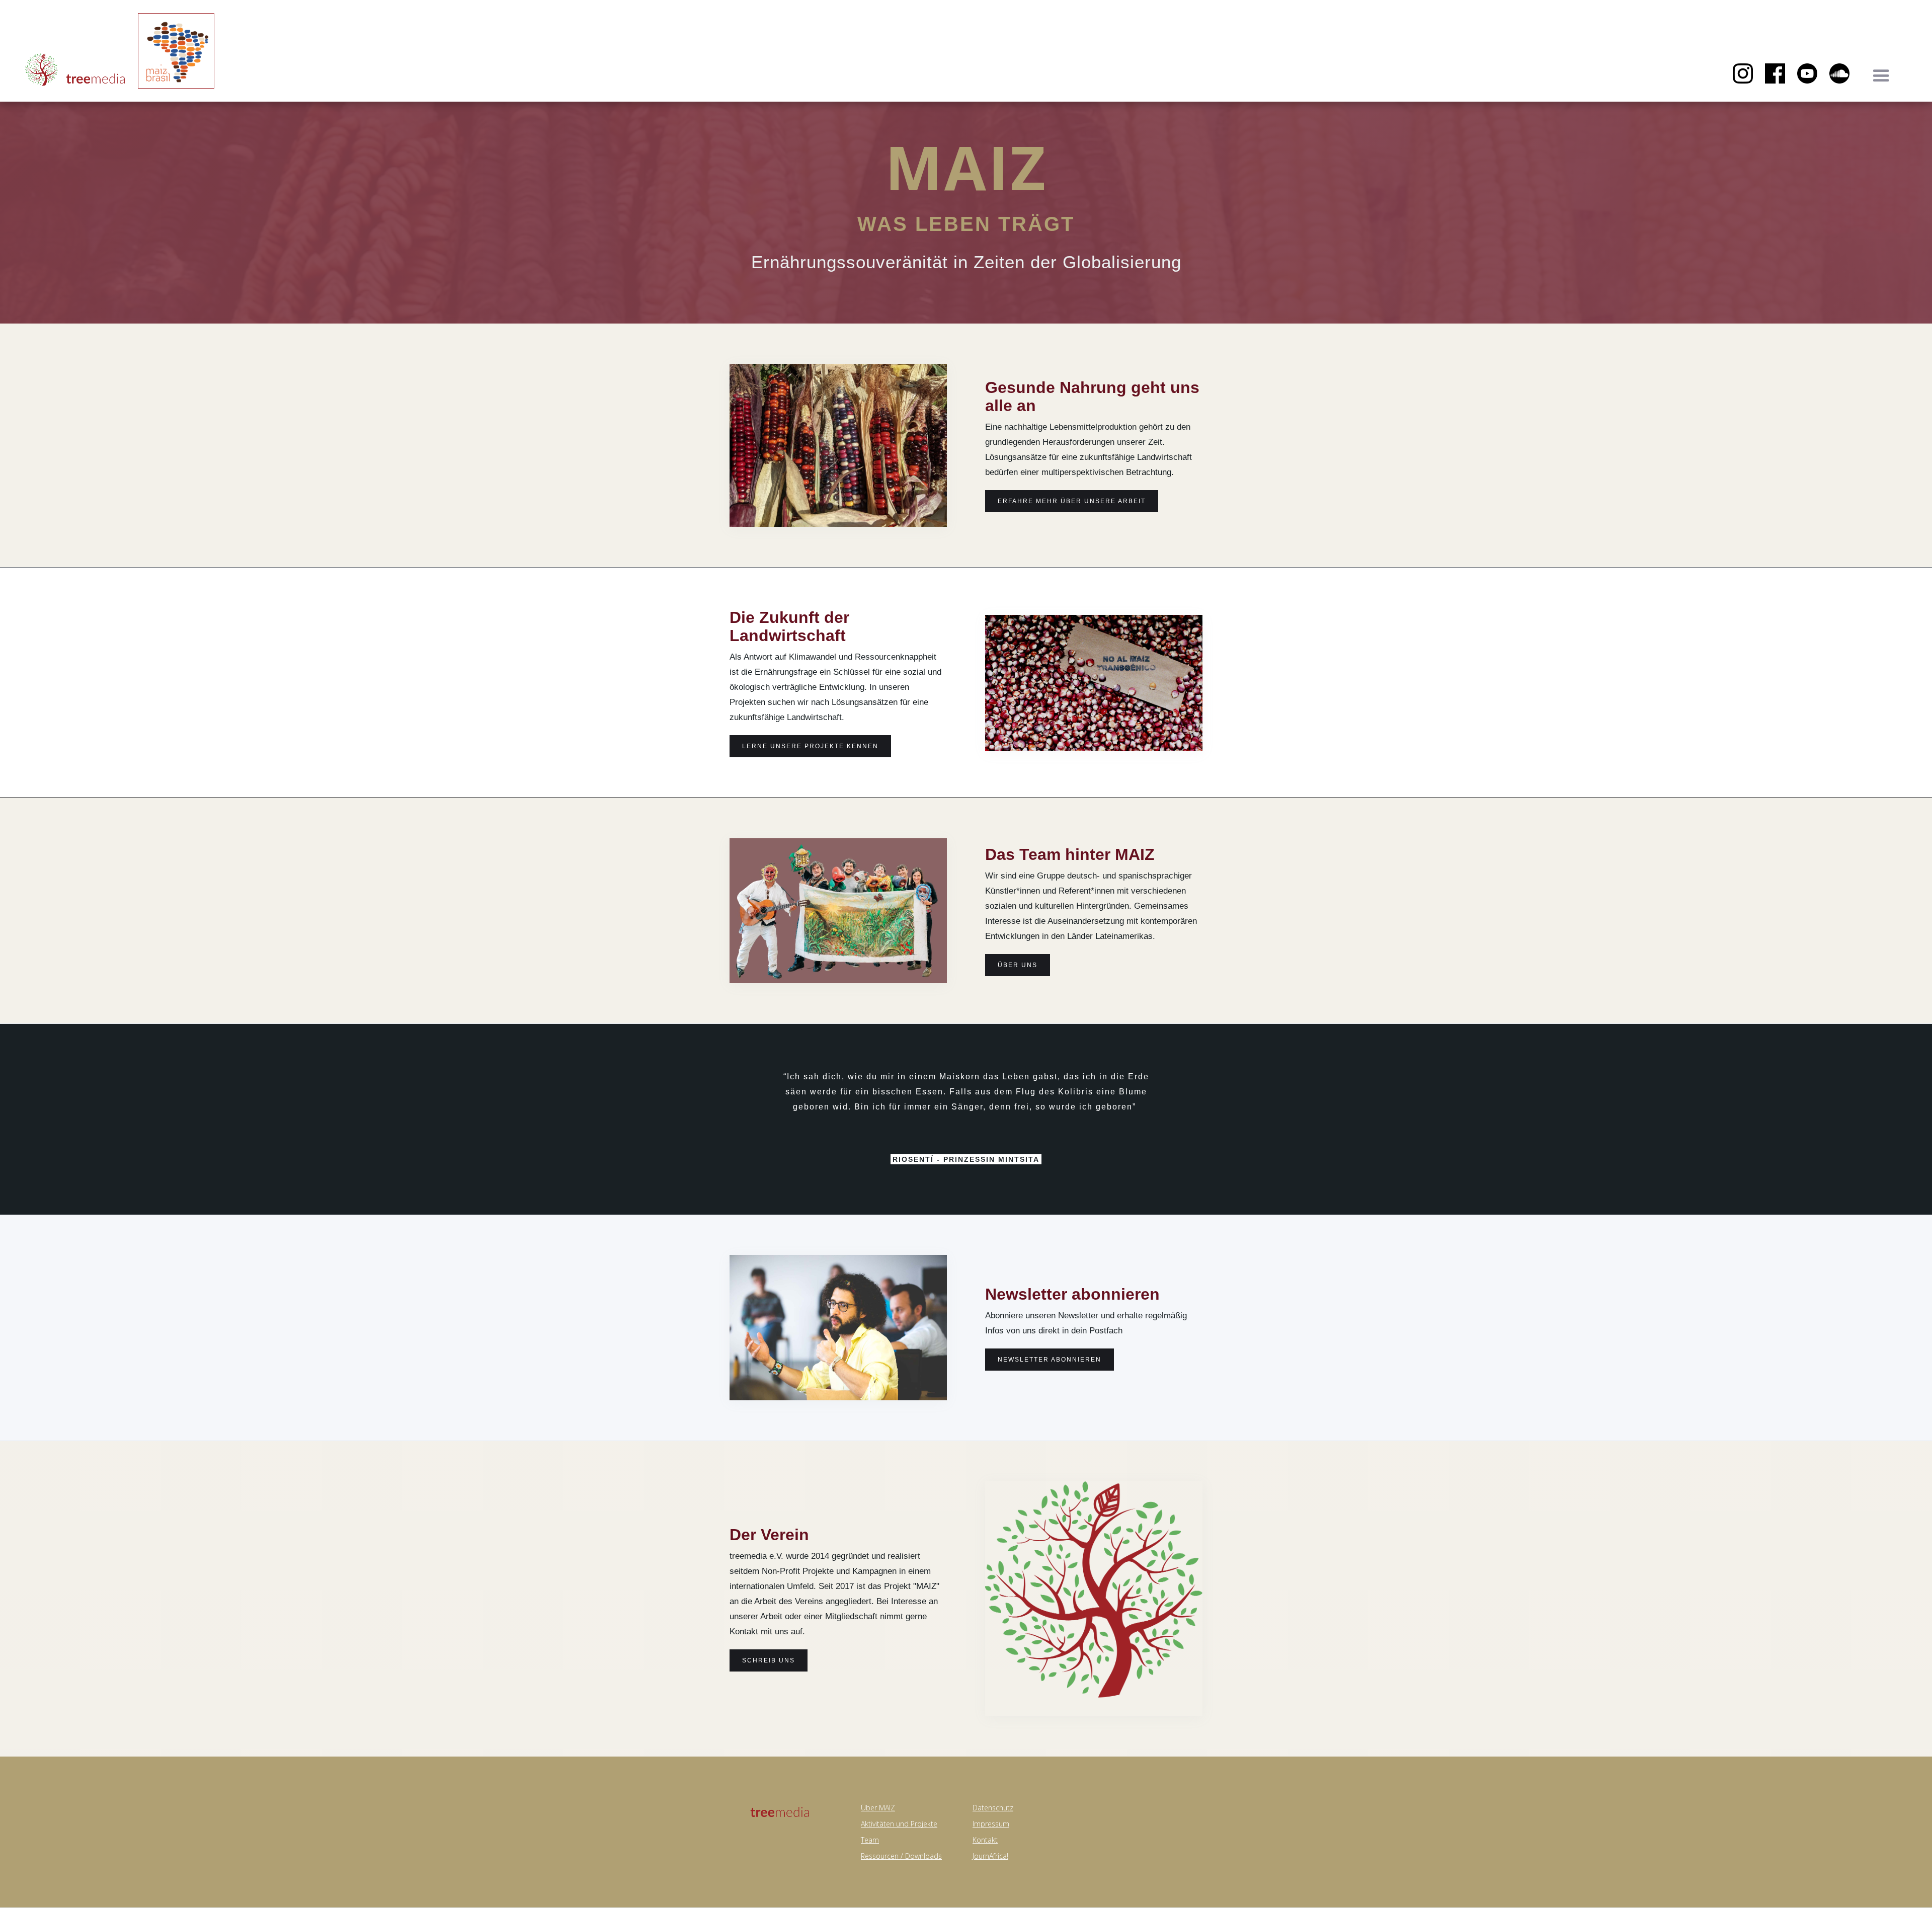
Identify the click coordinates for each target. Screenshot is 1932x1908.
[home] (75, 71)
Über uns (1018, 965)
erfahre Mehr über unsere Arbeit (1072, 501)
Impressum (991, 1824)
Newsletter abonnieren (1050, 1360)
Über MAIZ (878, 1808)
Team (870, 1840)
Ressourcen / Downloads (901, 1856)
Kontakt (985, 1840)
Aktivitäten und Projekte (899, 1824)
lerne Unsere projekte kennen (810, 746)
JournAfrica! (990, 1856)
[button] (1881, 76)
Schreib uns (769, 1660)
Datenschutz (993, 1808)
